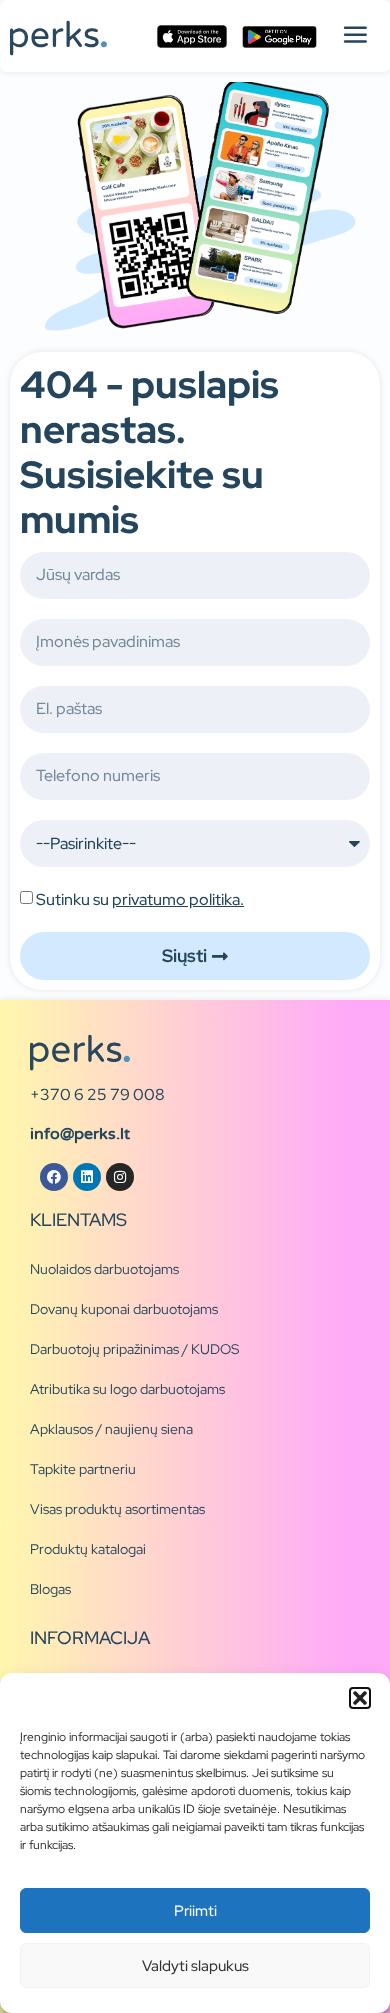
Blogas (50, 1589)
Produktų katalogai (88, 1549)
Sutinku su (140, 899)
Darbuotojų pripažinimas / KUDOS (134, 1349)
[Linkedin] (87, 1177)
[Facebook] (54, 1177)
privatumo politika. (178, 899)
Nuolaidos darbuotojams (104, 1269)
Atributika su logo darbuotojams (127, 1389)
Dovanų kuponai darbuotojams (124, 1309)
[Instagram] (120, 1177)
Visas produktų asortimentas (117, 1509)
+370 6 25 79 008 (97, 1094)
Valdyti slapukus (195, 1966)
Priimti (195, 1911)
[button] (360, 1698)
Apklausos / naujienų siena (111, 1429)
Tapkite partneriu (83, 1469)
